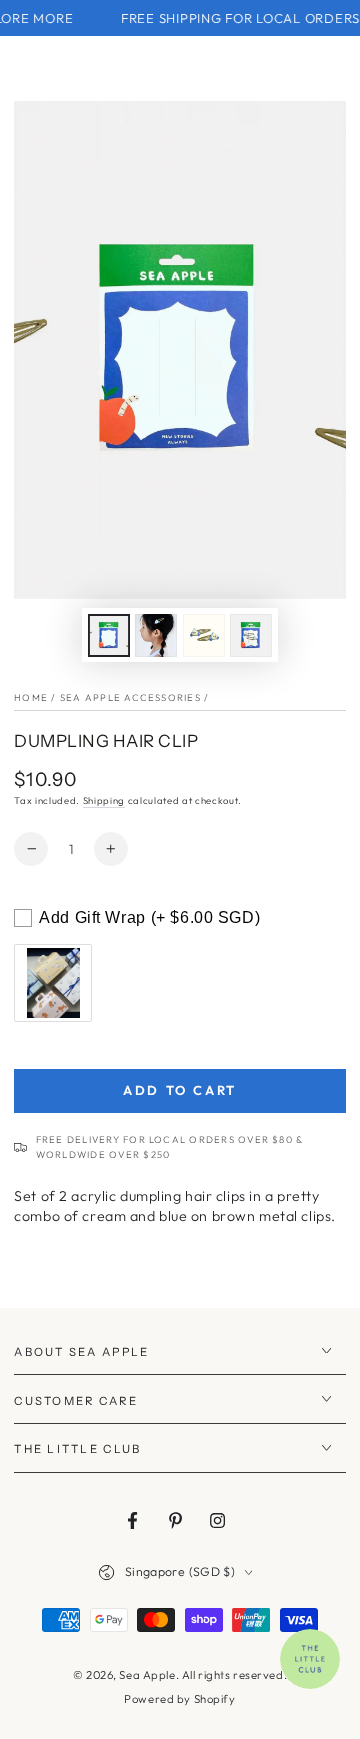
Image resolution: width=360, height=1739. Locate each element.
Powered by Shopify (179, 1699)
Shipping (104, 800)
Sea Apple (147, 1675)
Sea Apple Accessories (130, 697)
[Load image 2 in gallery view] (156, 635)
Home (31, 697)
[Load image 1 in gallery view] (109, 635)
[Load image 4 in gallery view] (251, 635)
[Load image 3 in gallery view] (204, 635)
